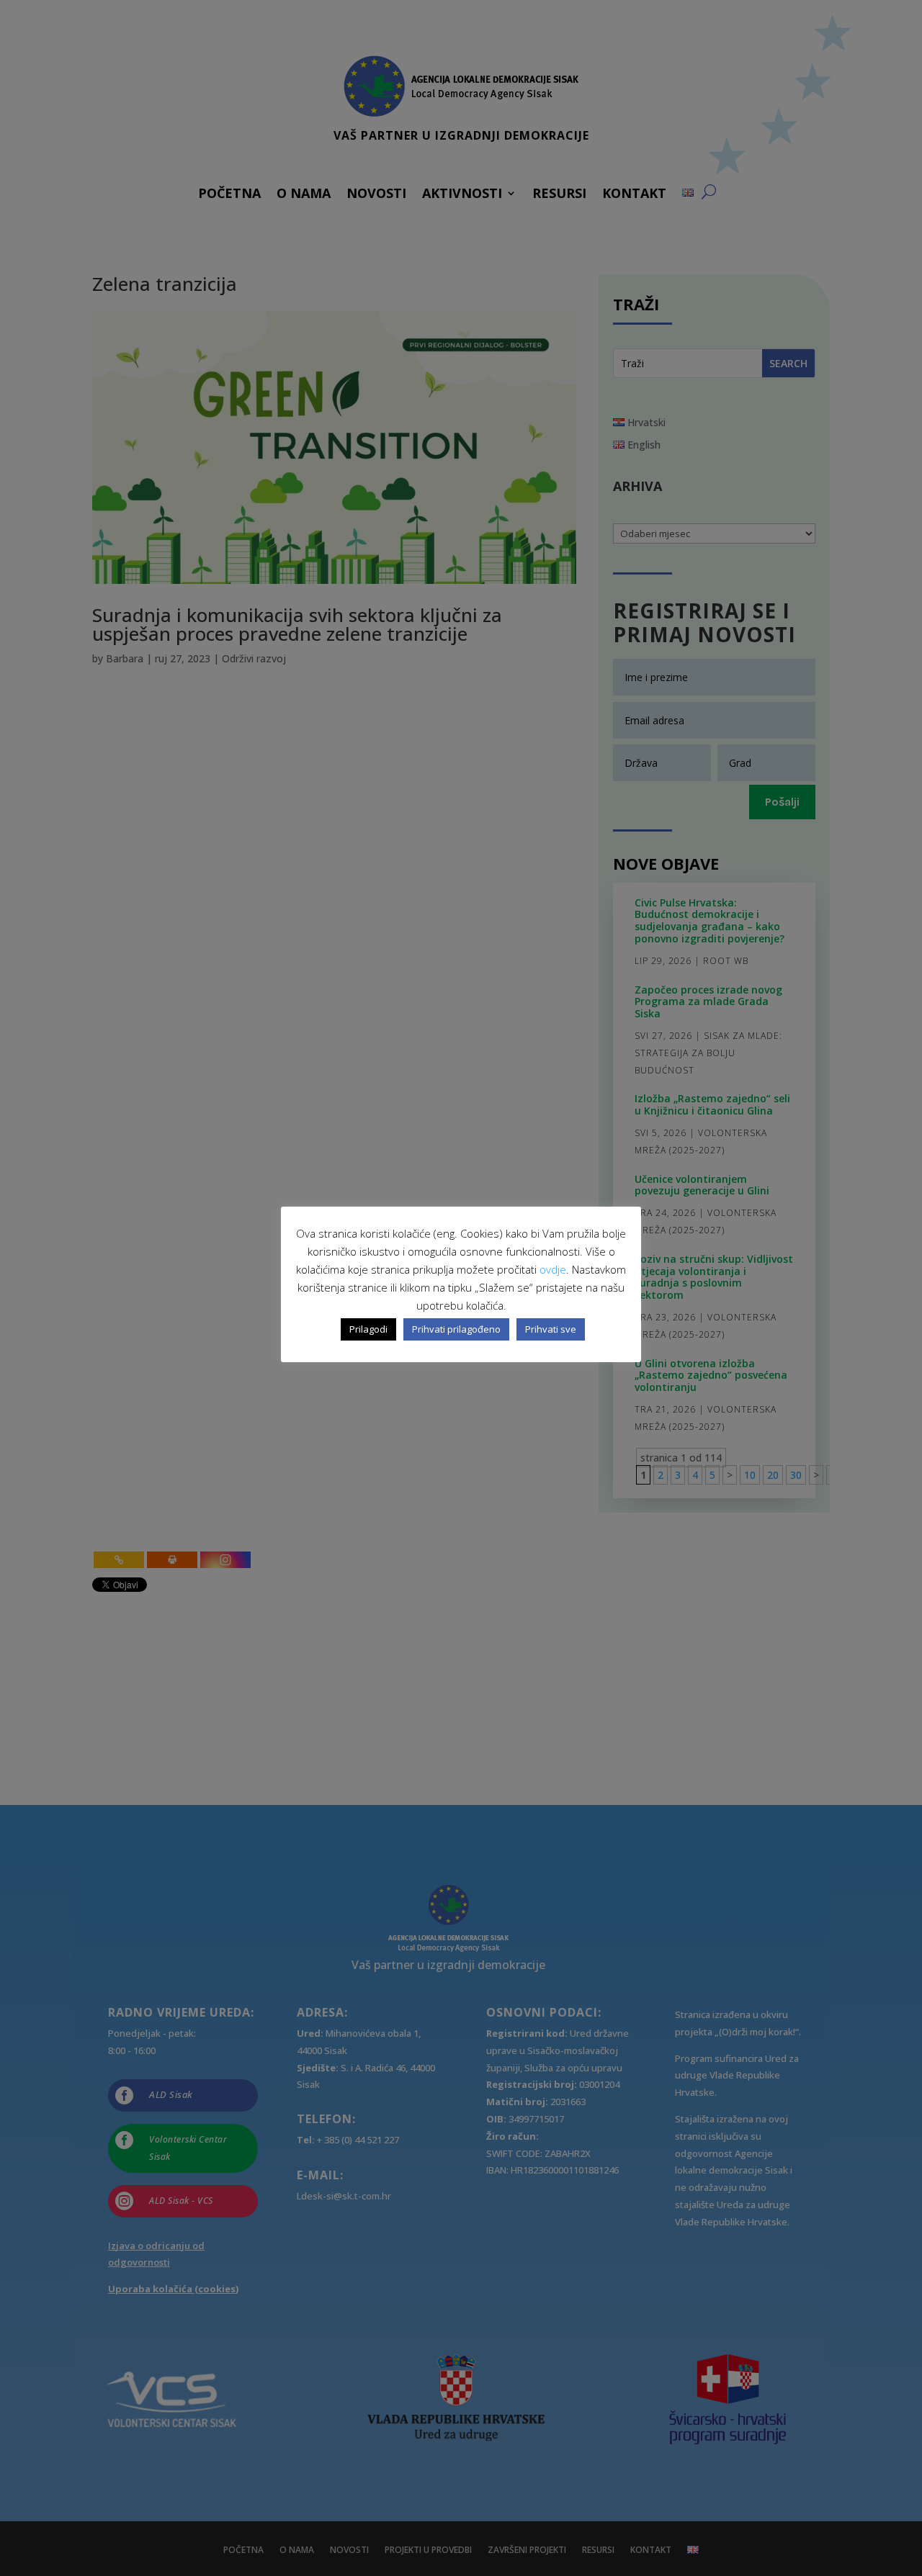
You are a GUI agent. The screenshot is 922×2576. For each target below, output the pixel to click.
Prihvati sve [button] (551, 1329)
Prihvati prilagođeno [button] (456, 1329)
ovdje (553, 1269)
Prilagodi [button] (368, 1329)
